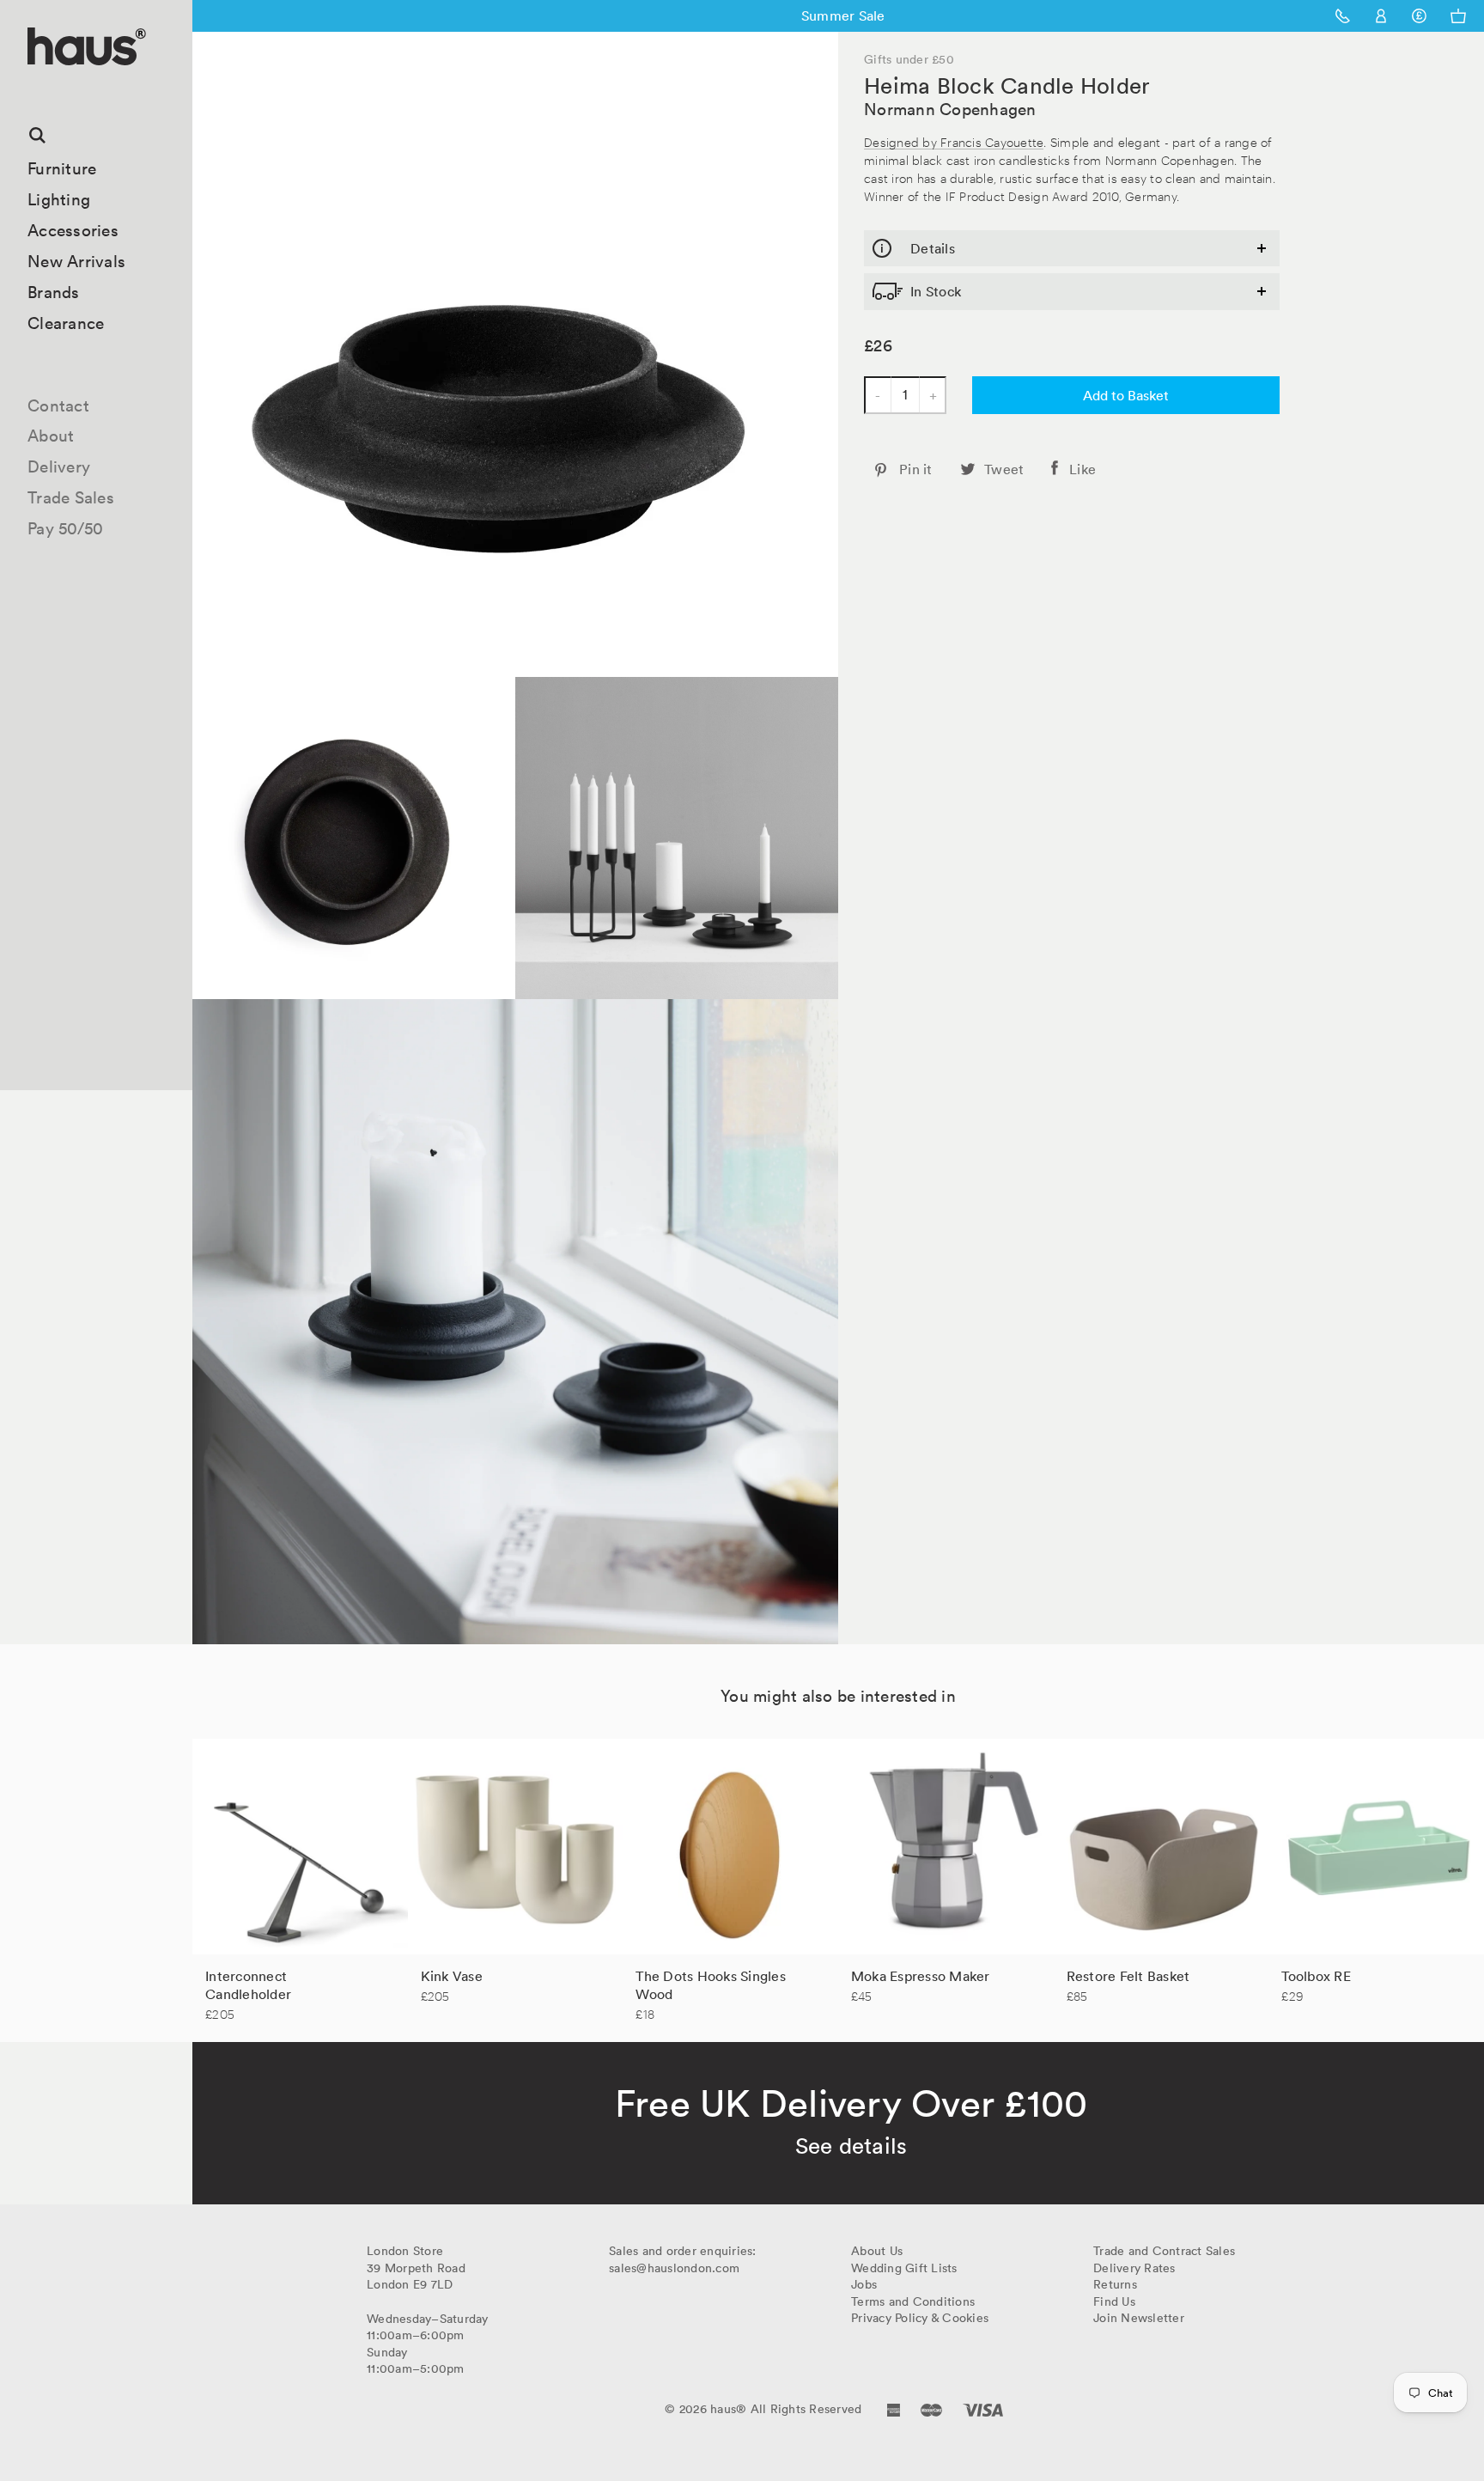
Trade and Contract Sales (1164, 2251)
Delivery (59, 466)
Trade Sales (71, 497)
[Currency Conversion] (1419, 16)
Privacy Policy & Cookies (920, 2318)
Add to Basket (1126, 395)
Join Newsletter (1139, 2318)
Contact (58, 405)
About (51, 436)
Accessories (73, 230)
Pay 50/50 (65, 528)
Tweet (1004, 469)
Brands (54, 292)
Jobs (864, 2284)
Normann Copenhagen (950, 109)
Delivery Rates (1134, 2268)
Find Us (1114, 2301)
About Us (877, 2251)
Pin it (916, 469)
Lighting (59, 199)
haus (33, 85)
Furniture (62, 168)
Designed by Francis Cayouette (954, 141)
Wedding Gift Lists (904, 2268)
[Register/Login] (1381, 16)
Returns (1115, 2284)
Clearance (66, 323)
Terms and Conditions (913, 2301)
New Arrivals (76, 261)
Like (1083, 469)
